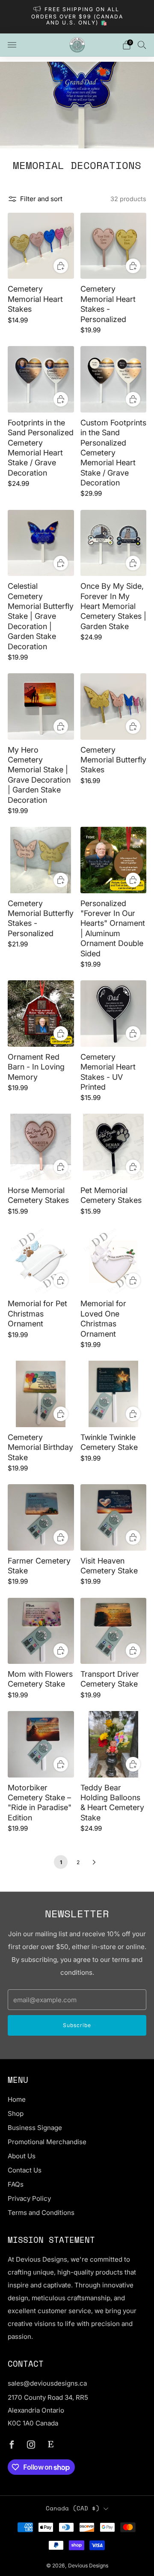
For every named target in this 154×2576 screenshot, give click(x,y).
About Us (22, 2156)
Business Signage (35, 2128)
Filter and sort (41, 199)
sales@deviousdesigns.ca (47, 2383)
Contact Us (25, 2170)
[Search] (142, 45)
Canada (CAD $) (73, 2508)
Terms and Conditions (41, 2213)
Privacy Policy (29, 2198)
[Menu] (12, 45)
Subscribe (77, 2025)
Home (17, 2099)
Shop (16, 2114)
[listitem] (77, 17)
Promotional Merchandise (47, 2142)
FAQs (16, 2184)
